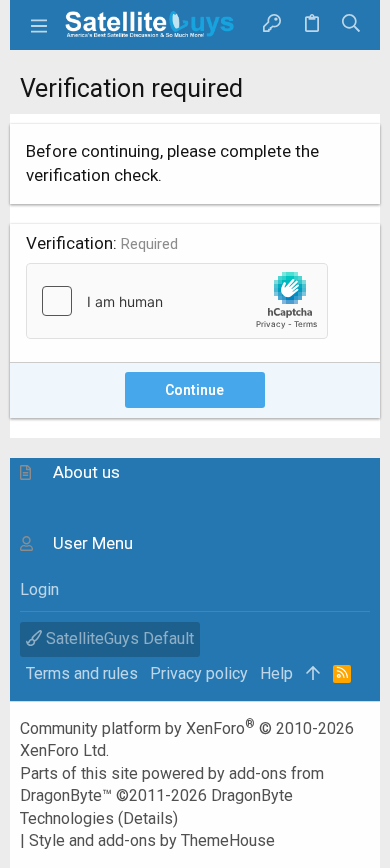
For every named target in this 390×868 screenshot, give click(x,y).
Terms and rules (82, 673)
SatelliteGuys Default (118, 638)
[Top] (313, 674)
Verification (69, 243)
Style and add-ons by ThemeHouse (152, 840)
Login (39, 589)
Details (148, 818)
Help (276, 673)
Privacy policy (199, 673)
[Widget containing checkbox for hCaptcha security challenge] (177, 301)
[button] (40, 25)
